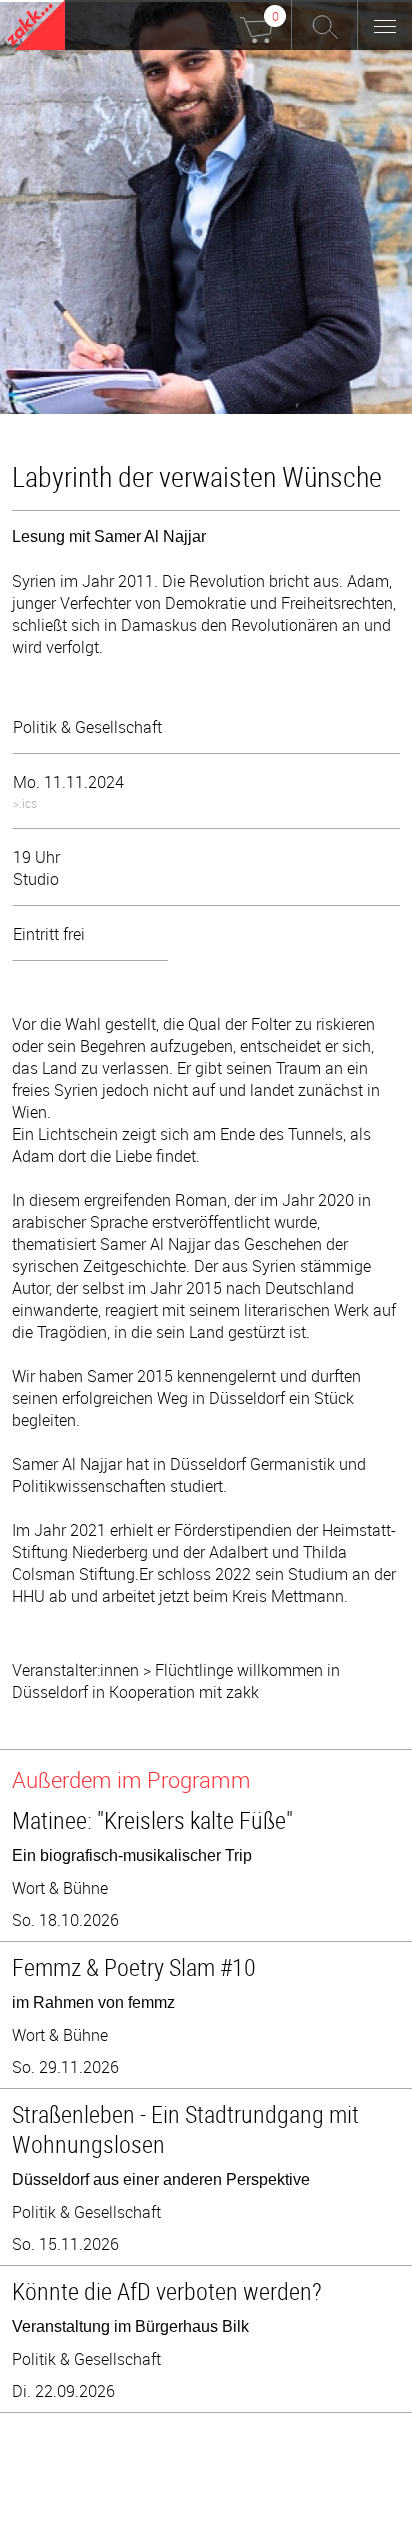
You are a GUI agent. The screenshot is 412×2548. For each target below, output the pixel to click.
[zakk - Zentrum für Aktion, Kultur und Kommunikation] (36, 27)
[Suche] (324, 25)
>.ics (25, 803)
